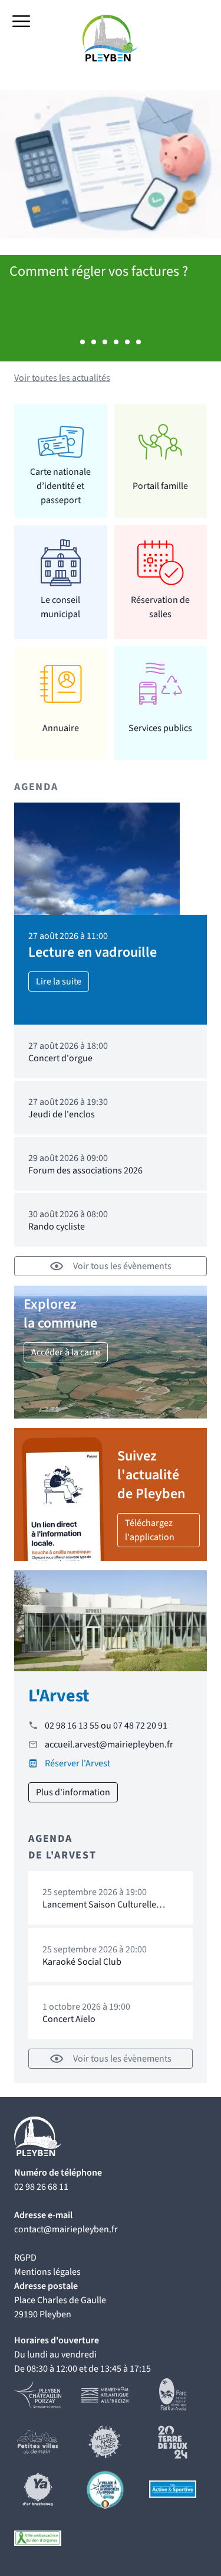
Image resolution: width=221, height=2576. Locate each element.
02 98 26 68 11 (41, 2187)
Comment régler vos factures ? (99, 271)
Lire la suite (59, 982)
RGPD (25, 2258)
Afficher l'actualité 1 (83, 342)
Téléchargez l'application (150, 1530)
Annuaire (61, 728)
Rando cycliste (57, 1227)
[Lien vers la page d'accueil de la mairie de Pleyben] (111, 38)
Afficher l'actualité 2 (94, 342)
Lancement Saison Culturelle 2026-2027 (99, 1910)
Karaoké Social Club (82, 1962)
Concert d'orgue (60, 1058)
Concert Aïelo (69, 2019)
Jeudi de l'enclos (62, 1114)
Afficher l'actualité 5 (127, 342)
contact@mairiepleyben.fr (66, 2229)
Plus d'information (73, 1792)
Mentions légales (47, 2272)
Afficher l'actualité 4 (116, 342)
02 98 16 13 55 (72, 1726)
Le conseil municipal (60, 607)
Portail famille (160, 486)
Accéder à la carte (66, 1352)
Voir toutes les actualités (62, 378)
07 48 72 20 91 (140, 1726)
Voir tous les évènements (122, 1266)
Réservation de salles (160, 607)
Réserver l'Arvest (77, 1763)
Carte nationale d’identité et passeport (60, 486)
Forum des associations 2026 (85, 1170)
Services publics (160, 728)
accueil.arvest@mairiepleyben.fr (109, 1744)
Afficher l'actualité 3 (105, 342)
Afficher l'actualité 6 (138, 342)
